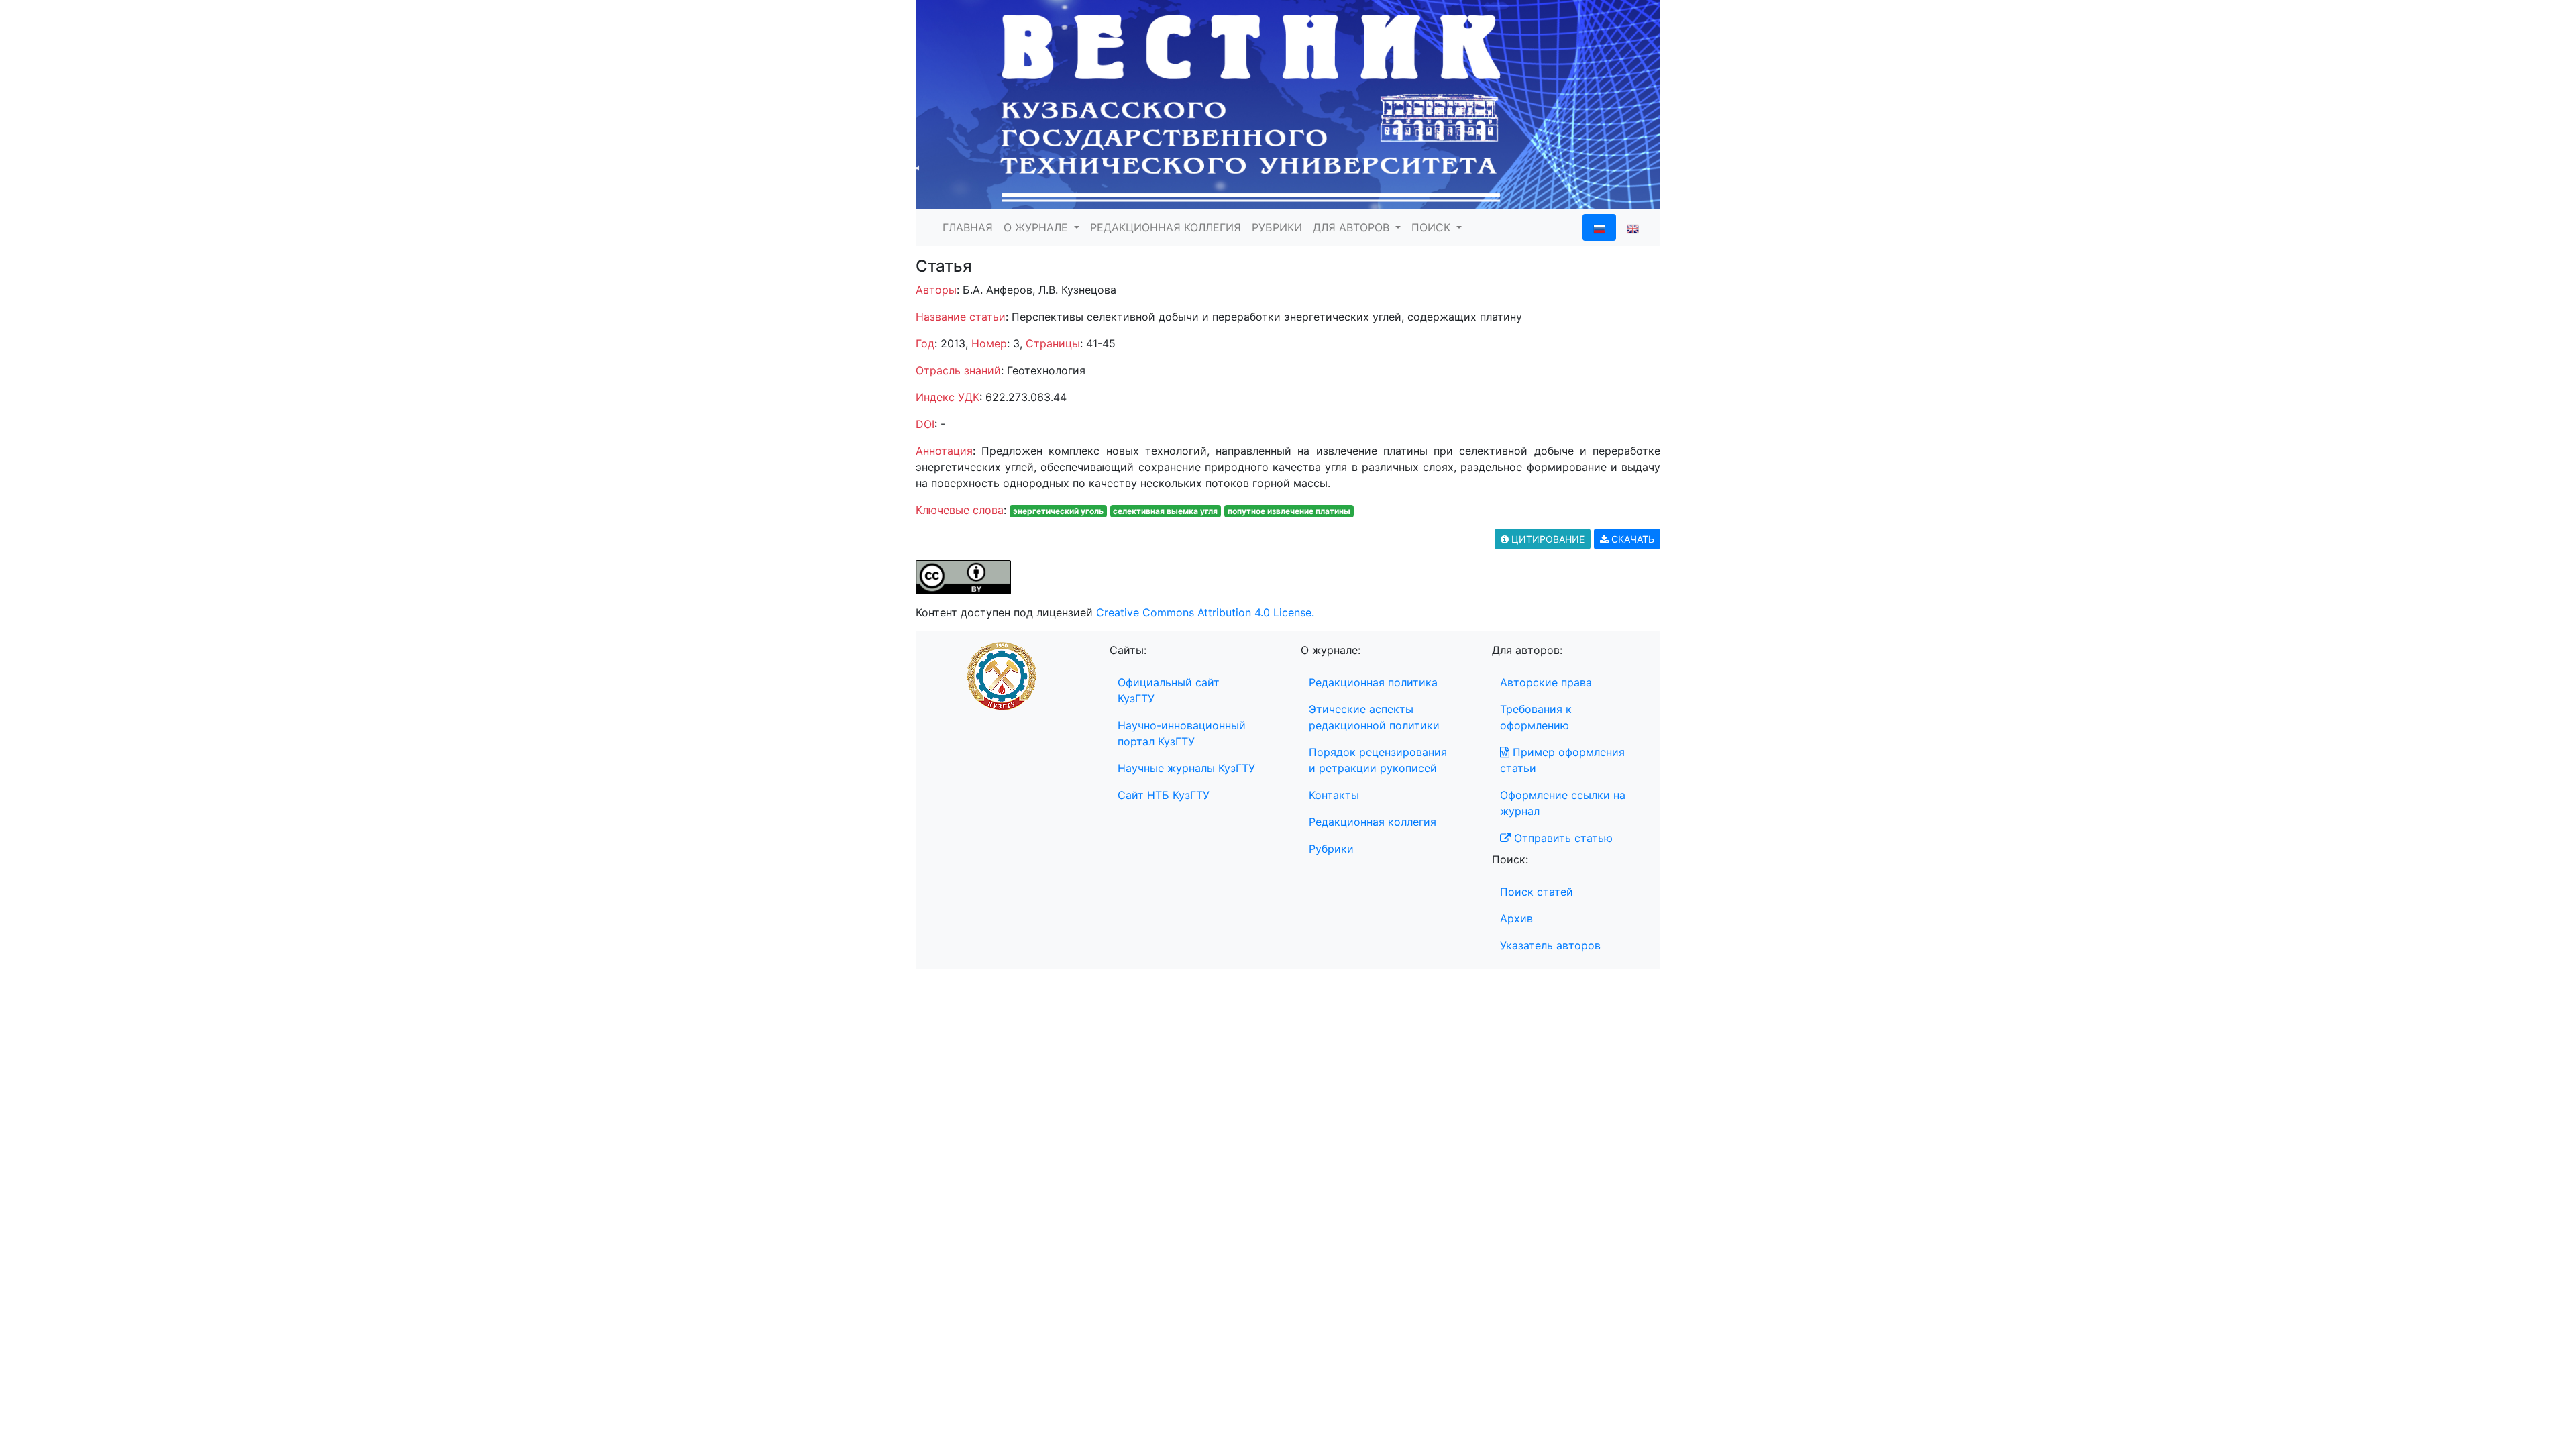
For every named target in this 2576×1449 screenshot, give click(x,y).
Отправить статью (1562, 838)
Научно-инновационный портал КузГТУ (1182, 733)
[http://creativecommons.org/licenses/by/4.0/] (963, 576)
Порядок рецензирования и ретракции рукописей (1378, 760)
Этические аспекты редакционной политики (1374, 717)
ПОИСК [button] (1433, 227)
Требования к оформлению (1536, 717)
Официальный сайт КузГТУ (1169, 690)
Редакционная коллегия (1373, 822)
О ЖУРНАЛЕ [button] (1037, 227)
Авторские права (1546, 682)
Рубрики (1331, 849)
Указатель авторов (1550, 945)
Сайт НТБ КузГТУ (1164, 795)
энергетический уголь (1058, 511)
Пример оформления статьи (1562, 760)
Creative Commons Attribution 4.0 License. (1205, 612)
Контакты (1334, 795)
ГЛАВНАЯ (968, 227)
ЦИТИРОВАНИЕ (1547, 539)
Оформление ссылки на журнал (1563, 803)
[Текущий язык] (1599, 227)
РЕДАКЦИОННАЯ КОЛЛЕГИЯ (1166, 227)
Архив (1516, 918)
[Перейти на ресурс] (1288, 103)
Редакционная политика (1373, 682)
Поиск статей (1537, 892)
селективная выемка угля (1165, 511)
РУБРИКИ (1277, 227)
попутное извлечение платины (1289, 511)
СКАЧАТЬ (1631, 539)
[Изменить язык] (1633, 227)
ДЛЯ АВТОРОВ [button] (1353, 227)
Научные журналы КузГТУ (1186, 768)
